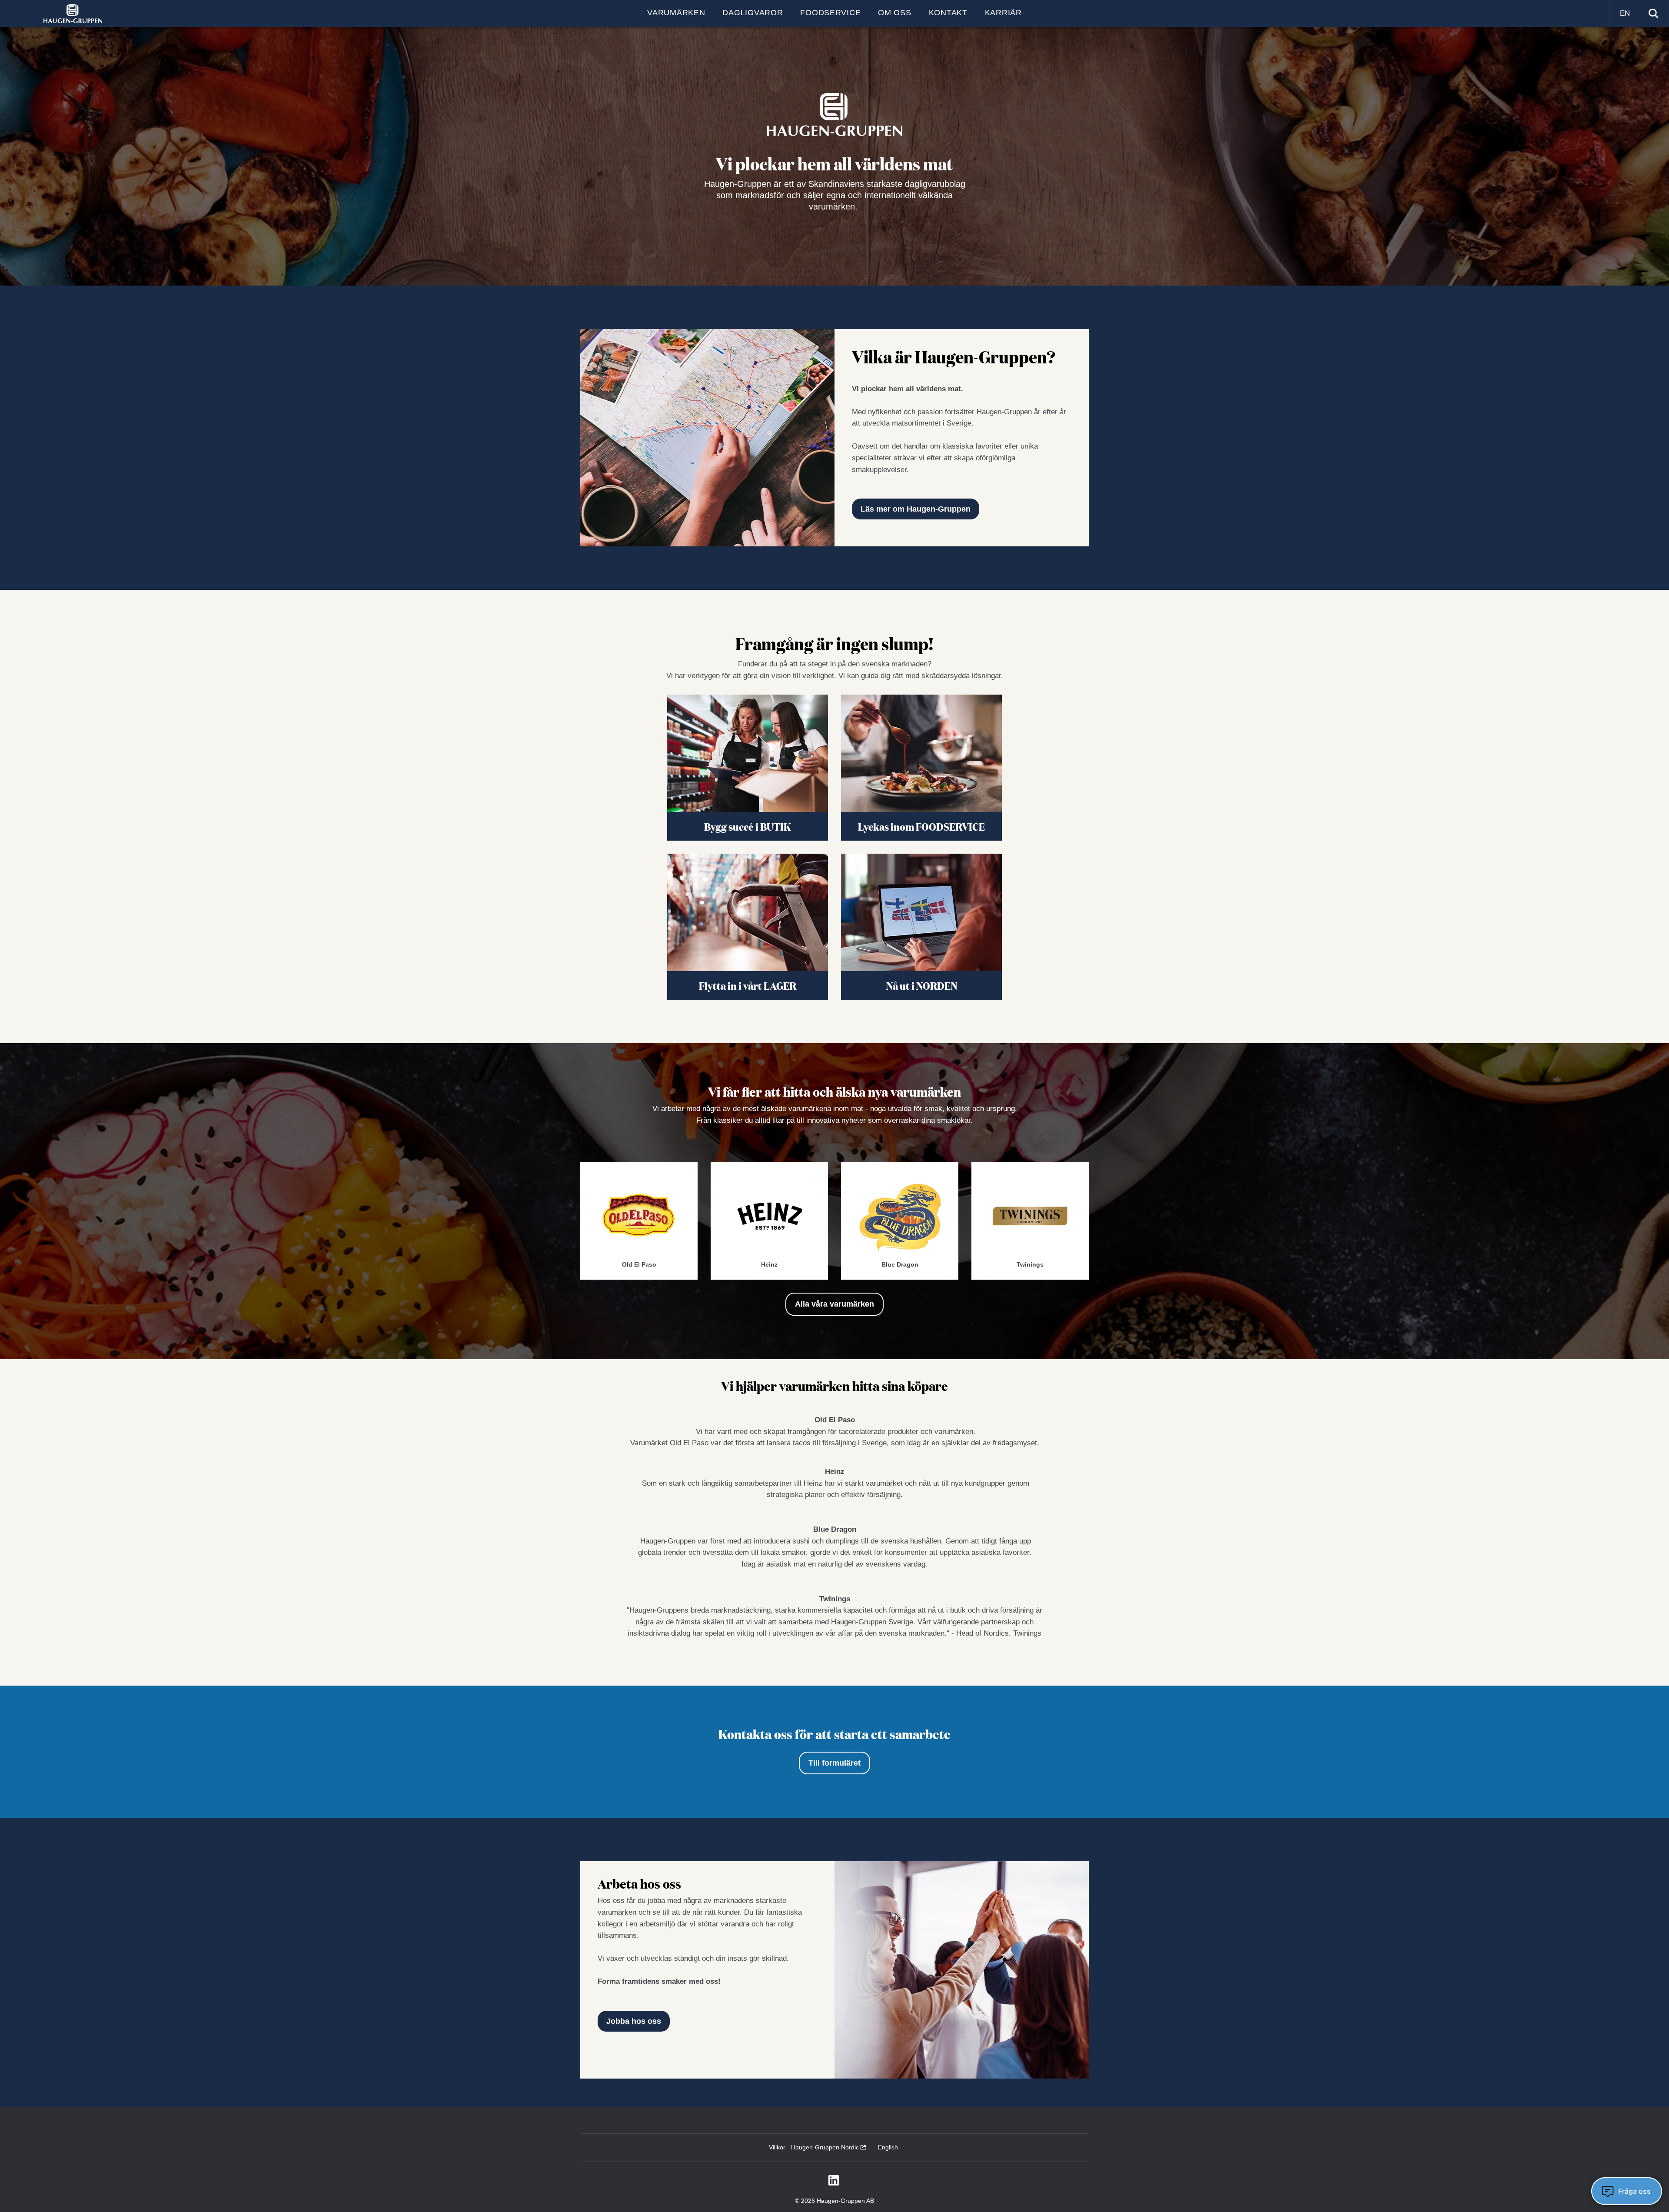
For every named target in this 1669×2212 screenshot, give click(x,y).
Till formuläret (834, 1763)
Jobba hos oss (634, 2021)
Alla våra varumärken (834, 1304)
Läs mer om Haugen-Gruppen (916, 509)
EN (1625, 13)
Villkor (777, 2147)
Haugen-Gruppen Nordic (826, 2147)
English (888, 2147)
